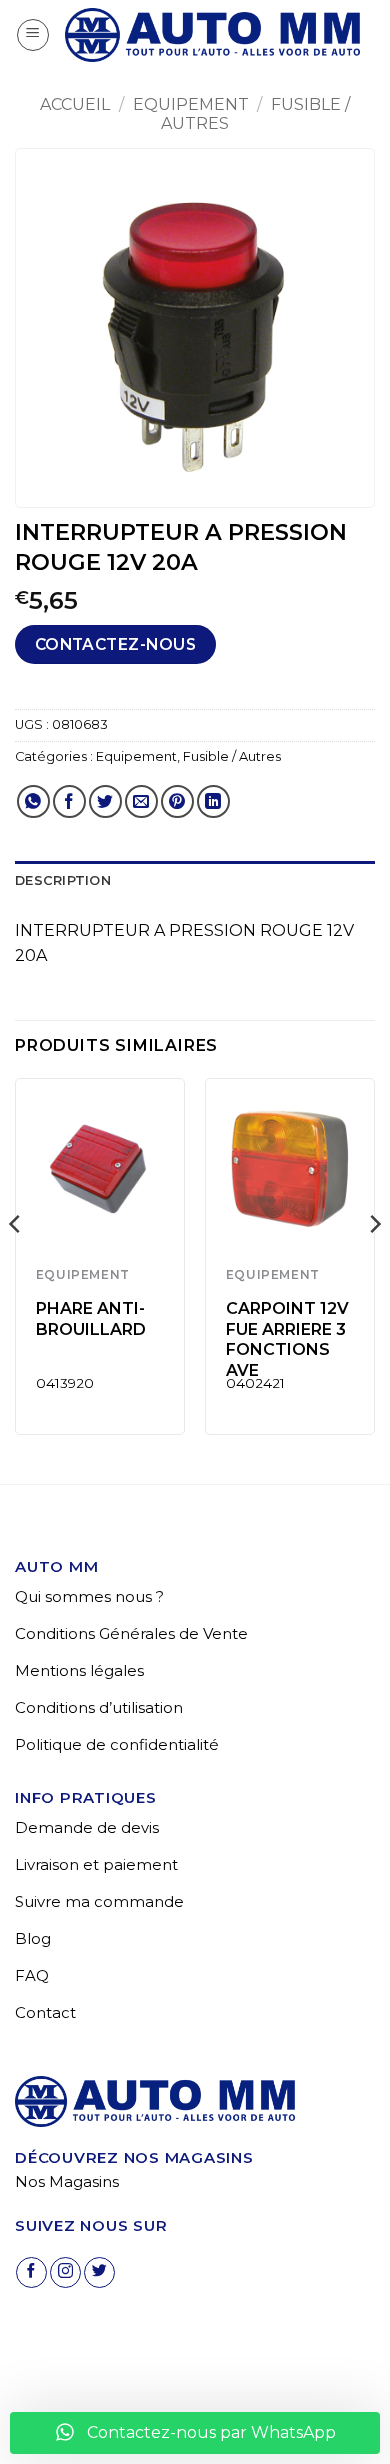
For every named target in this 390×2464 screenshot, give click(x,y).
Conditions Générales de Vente (131, 1633)
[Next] (374, 1264)
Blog (33, 1938)
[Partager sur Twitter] (105, 801)
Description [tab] (63, 880)
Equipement (191, 104)
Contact (45, 2012)
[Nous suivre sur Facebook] (31, 2272)
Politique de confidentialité (117, 1744)
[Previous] (16, 1264)
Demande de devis (87, 1827)
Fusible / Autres (232, 756)
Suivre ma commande (99, 1901)
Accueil (75, 104)
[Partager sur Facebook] (69, 801)
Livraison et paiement (96, 1864)
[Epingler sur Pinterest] (177, 801)
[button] (33, 35)
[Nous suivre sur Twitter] (99, 2272)
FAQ (32, 1975)
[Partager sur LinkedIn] (213, 801)
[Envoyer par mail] (141, 801)
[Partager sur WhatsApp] (33, 801)
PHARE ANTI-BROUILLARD (91, 1319)
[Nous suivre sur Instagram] (65, 2272)
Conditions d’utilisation (99, 1707)
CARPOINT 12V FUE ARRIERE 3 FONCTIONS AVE (287, 1339)
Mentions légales (79, 1670)
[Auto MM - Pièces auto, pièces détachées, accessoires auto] (212, 35)
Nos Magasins (67, 2181)
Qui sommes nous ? (89, 1596)
